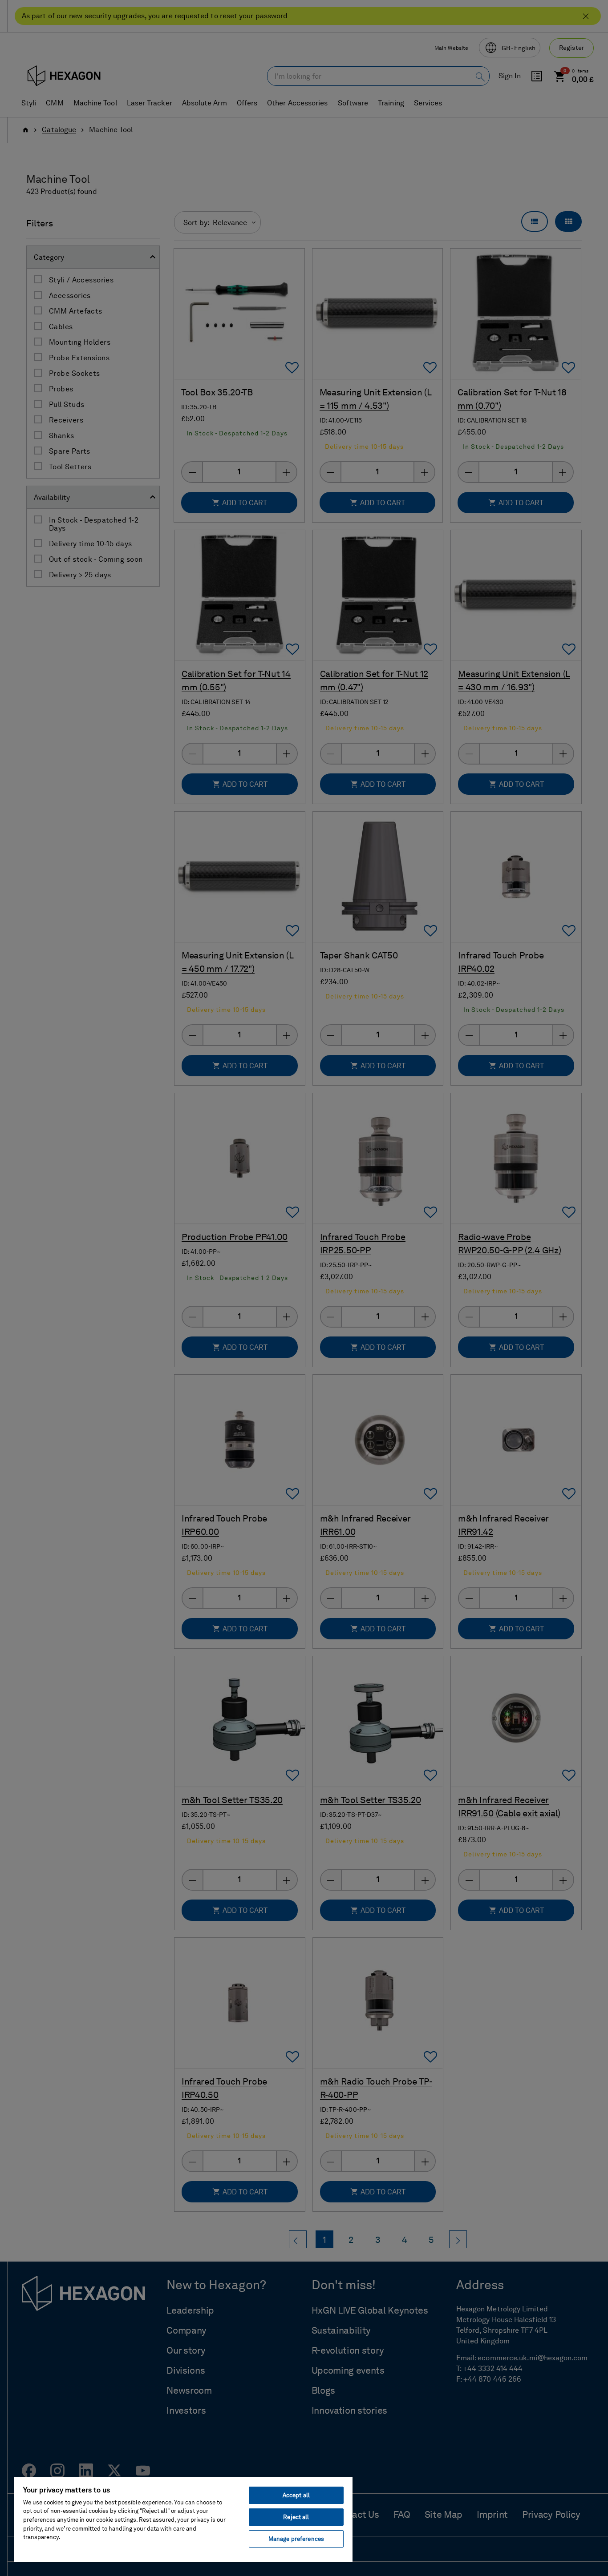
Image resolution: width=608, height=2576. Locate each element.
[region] (183, 2519)
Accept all (296, 2495)
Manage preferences (296, 2539)
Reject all (296, 2517)
